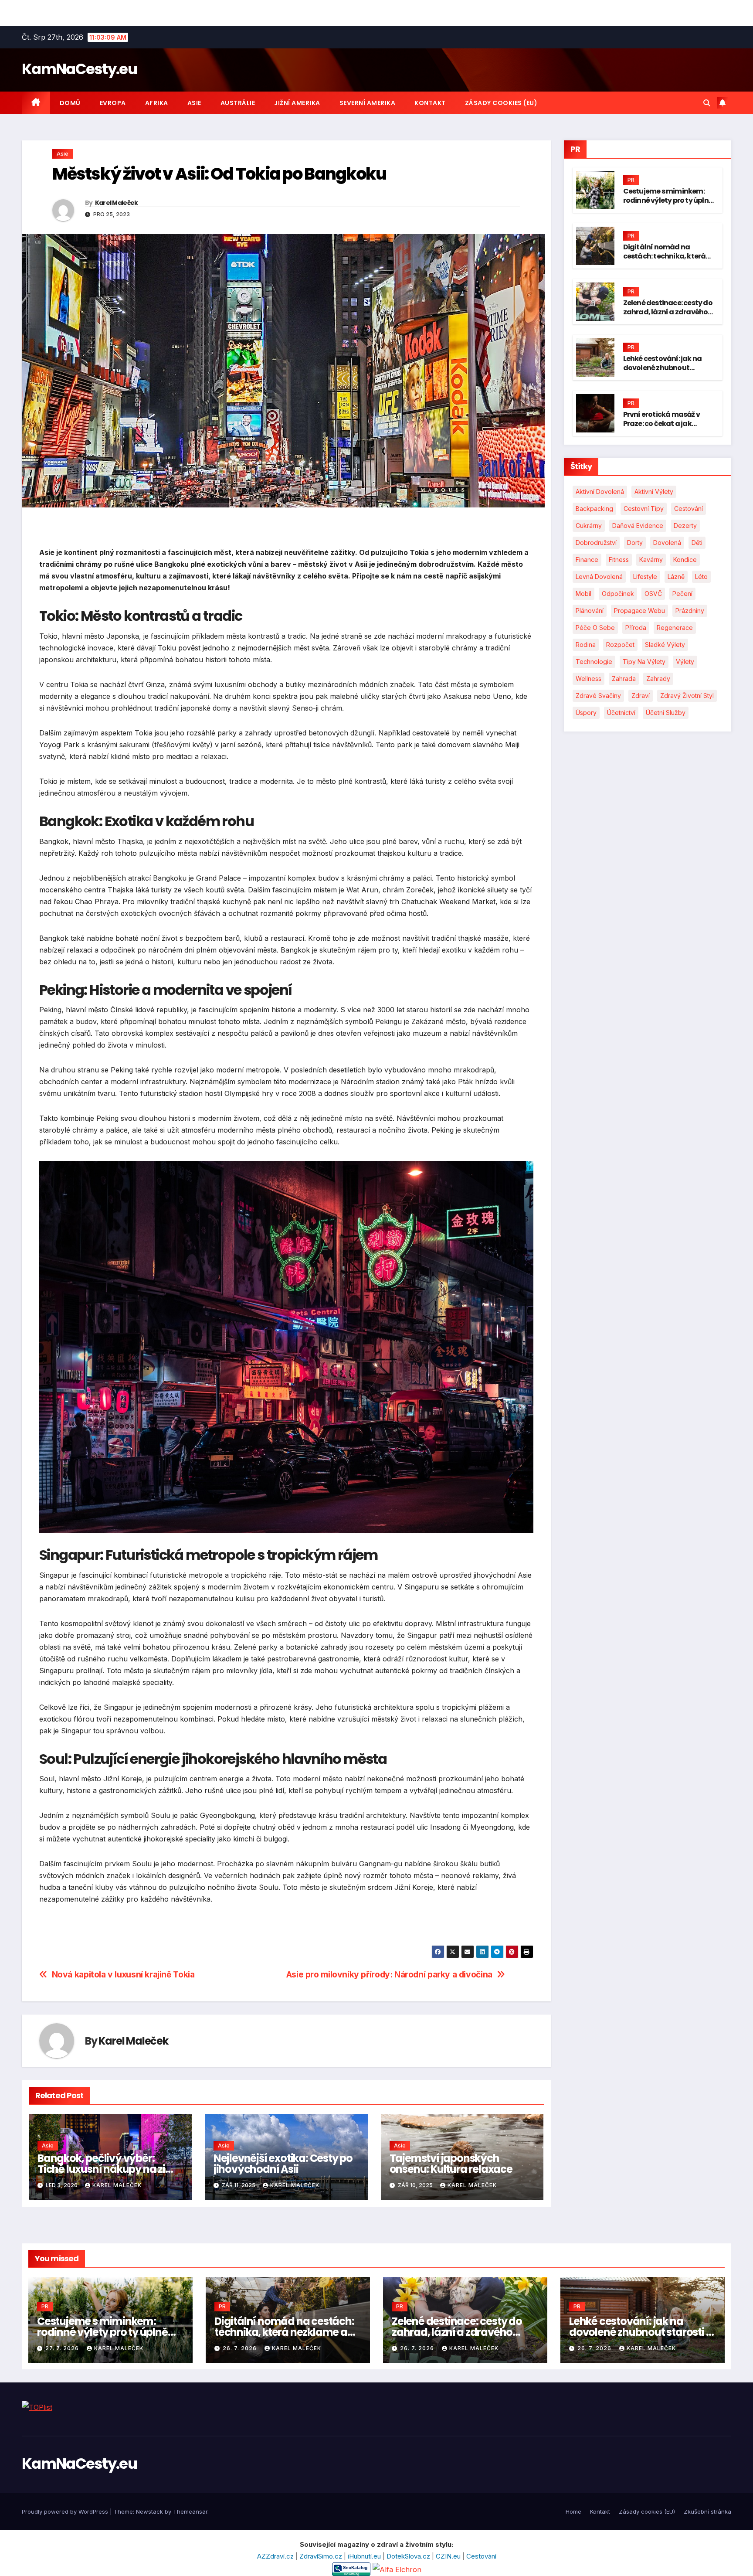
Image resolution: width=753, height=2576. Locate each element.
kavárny (651, 560)
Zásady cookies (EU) (501, 103)
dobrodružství (596, 543)
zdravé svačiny (598, 696)
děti (697, 543)
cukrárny (589, 526)
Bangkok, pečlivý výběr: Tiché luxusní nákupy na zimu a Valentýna (110, 2169)
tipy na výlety (644, 662)
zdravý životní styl (687, 696)
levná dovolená (599, 577)
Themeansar (190, 2511)
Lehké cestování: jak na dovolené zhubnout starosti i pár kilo (663, 368)
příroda (636, 628)
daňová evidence (638, 526)
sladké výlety (665, 645)
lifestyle (645, 577)
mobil (583, 594)
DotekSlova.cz (409, 2556)
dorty (635, 543)
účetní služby (666, 713)
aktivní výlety (654, 492)
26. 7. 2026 (241, 2348)
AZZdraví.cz (276, 2556)
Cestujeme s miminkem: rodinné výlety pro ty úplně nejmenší (668, 200)
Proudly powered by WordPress (66, 2511)
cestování (689, 509)
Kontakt (430, 103)
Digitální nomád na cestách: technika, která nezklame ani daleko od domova (665, 260)
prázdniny (690, 611)
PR (631, 180)
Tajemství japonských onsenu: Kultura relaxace (451, 2164)
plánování (590, 611)
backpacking (594, 509)
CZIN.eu (449, 2556)
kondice (685, 560)
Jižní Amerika (297, 103)
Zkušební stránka (707, 2511)
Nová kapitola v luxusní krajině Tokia (123, 1975)
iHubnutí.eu (365, 2556)
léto (701, 577)
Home (573, 2511)
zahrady (658, 679)
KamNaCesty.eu (79, 69)
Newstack (149, 2511)
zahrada (624, 679)
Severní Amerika (368, 103)
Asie (194, 103)
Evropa (113, 103)
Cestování (481, 2556)
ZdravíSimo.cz (322, 2556)
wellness (588, 679)
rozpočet (620, 645)
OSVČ (653, 594)
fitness (619, 560)
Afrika (157, 103)
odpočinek (618, 594)
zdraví (641, 696)
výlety (685, 662)
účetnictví (621, 713)
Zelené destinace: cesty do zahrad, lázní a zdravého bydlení (668, 312)
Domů (70, 103)
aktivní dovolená (600, 492)
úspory (586, 713)
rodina (586, 645)
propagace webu (639, 611)
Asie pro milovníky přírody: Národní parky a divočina (389, 1975)
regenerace (675, 628)
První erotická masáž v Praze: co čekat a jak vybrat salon (661, 424)
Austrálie (238, 103)
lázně (676, 577)
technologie (594, 662)
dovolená (667, 543)
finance (587, 560)
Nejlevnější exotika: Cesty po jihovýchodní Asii (283, 2164)
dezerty (685, 526)
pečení (682, 594)
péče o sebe (595, 628)
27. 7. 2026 (63, 2348)
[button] (707, 103)
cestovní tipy (644, 509)
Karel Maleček (117, 203)
